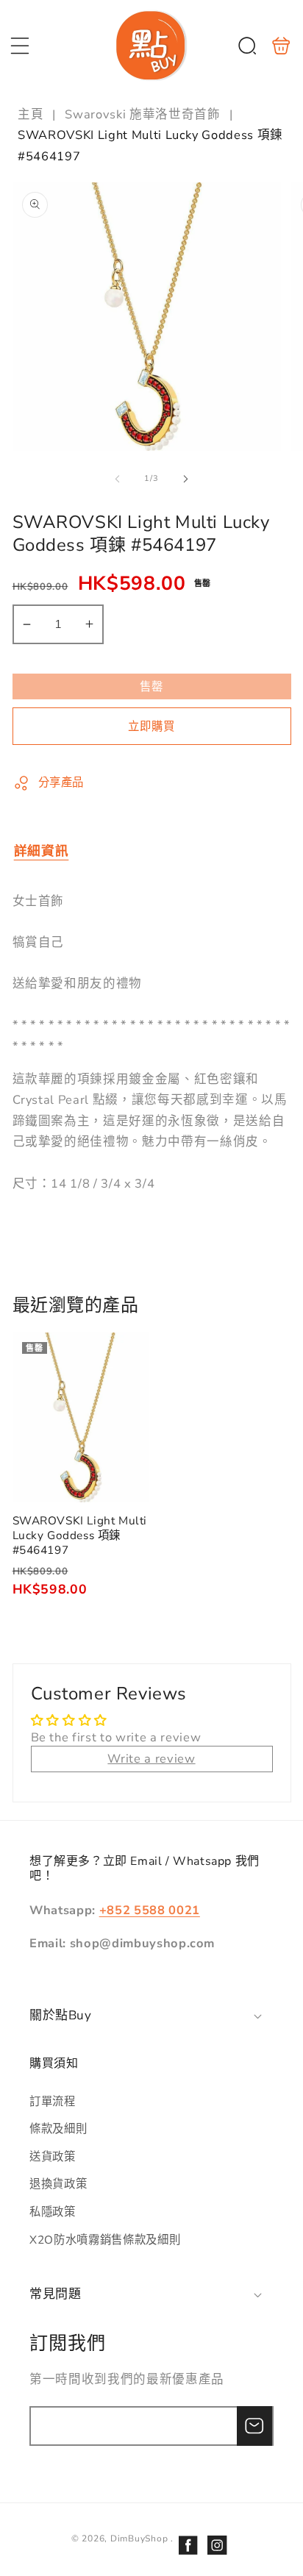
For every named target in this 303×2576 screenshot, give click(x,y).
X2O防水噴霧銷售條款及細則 (105, 2240)
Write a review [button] (151, 1759)
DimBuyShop (139, 2538)
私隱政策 (53, 2212)
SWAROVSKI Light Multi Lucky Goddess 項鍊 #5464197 (81, 1418)
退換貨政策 (58, 2184)
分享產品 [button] (61, 782)
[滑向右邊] (185, 479)
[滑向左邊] (118, 479)
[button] (20, 46)
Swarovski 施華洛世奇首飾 (142, 114)
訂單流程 (53, 2101)
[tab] (42, 851)
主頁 (32, 114)
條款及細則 (58, 2129)
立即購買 (151, 726)
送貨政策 (53, 2156)
